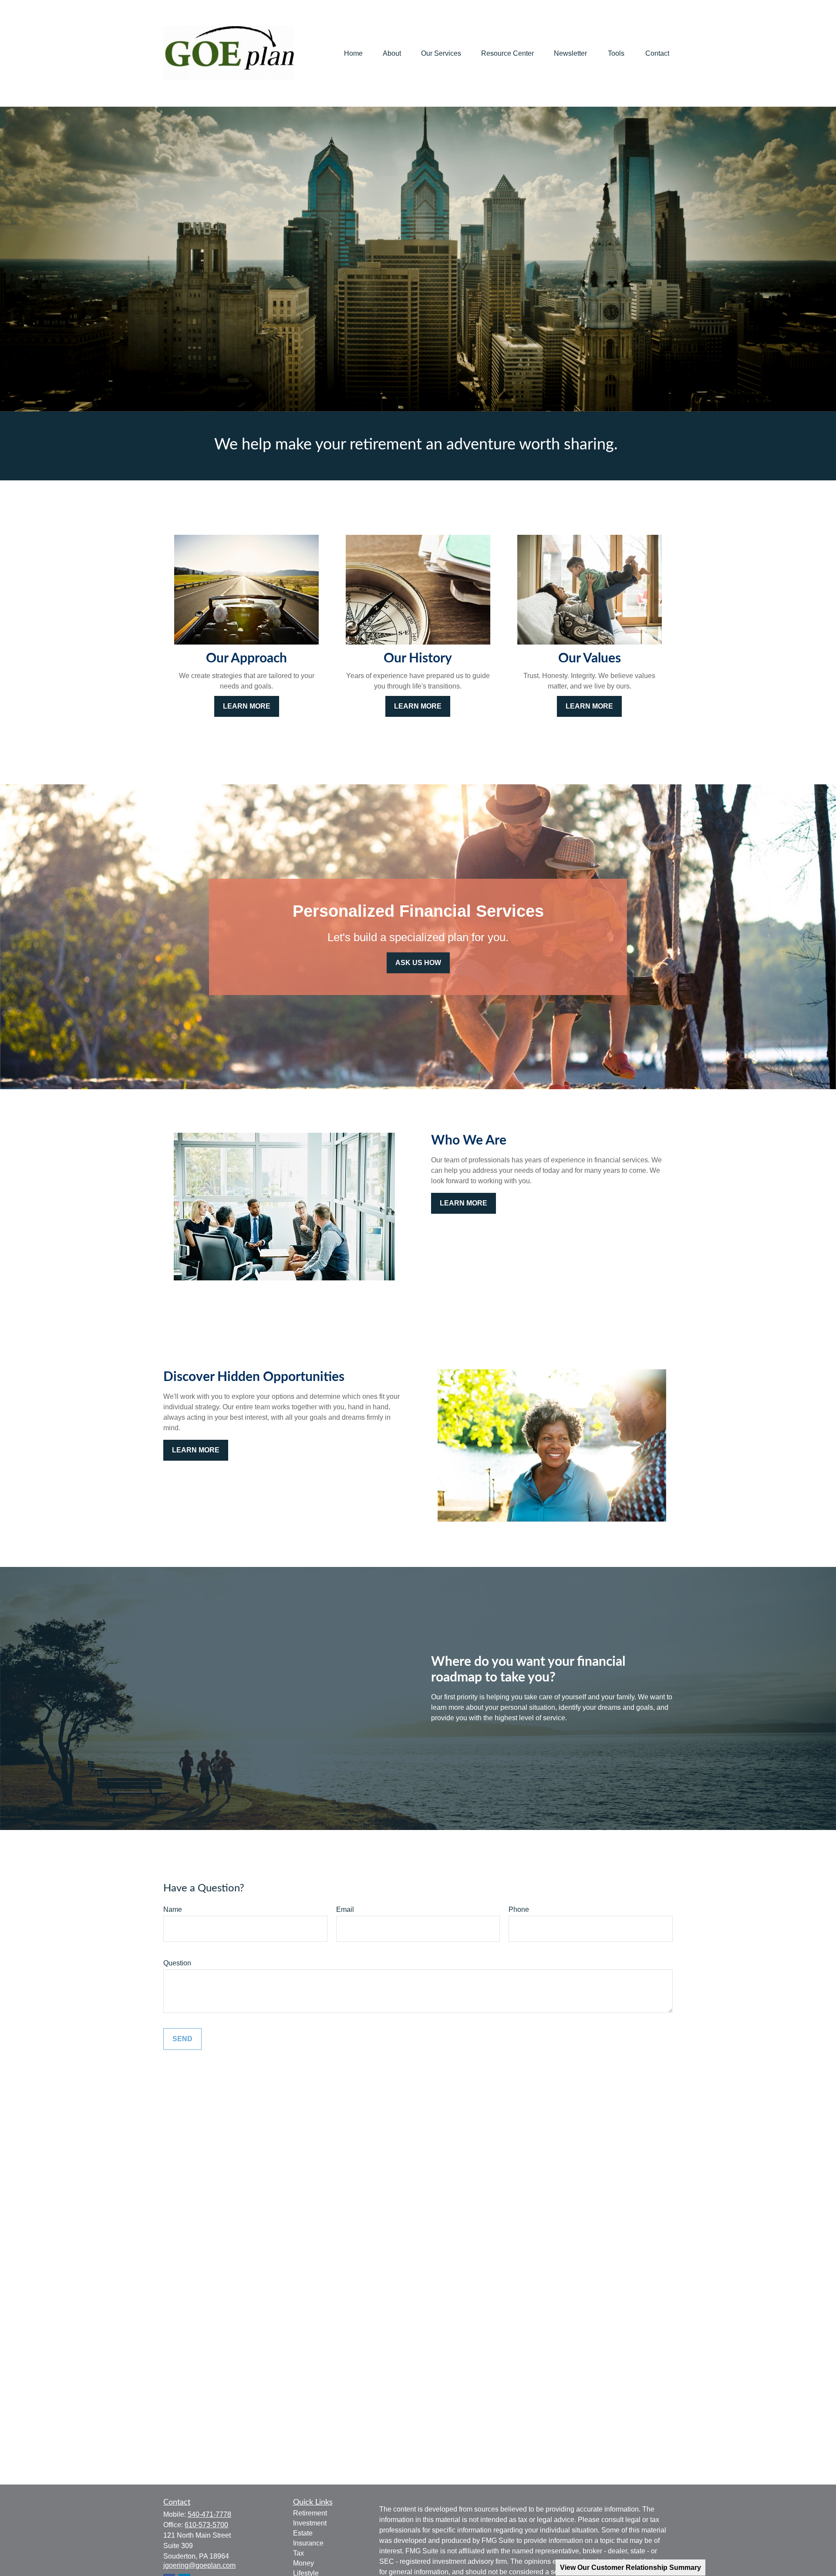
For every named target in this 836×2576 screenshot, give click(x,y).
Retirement (310, 2513)
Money (303, 2563)
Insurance (308, 2543)
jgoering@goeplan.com (199, 2565)
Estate (303, 2533)
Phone (519, 1909)
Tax (298, 2553)
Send (182, 2039)
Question (177, 1963)
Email (345, 1909)
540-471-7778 (209, 2514)
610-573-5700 (206, 2525)
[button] (353, 53)
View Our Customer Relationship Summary (630, 2568)
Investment (310, 2523)
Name (173, 1909)
